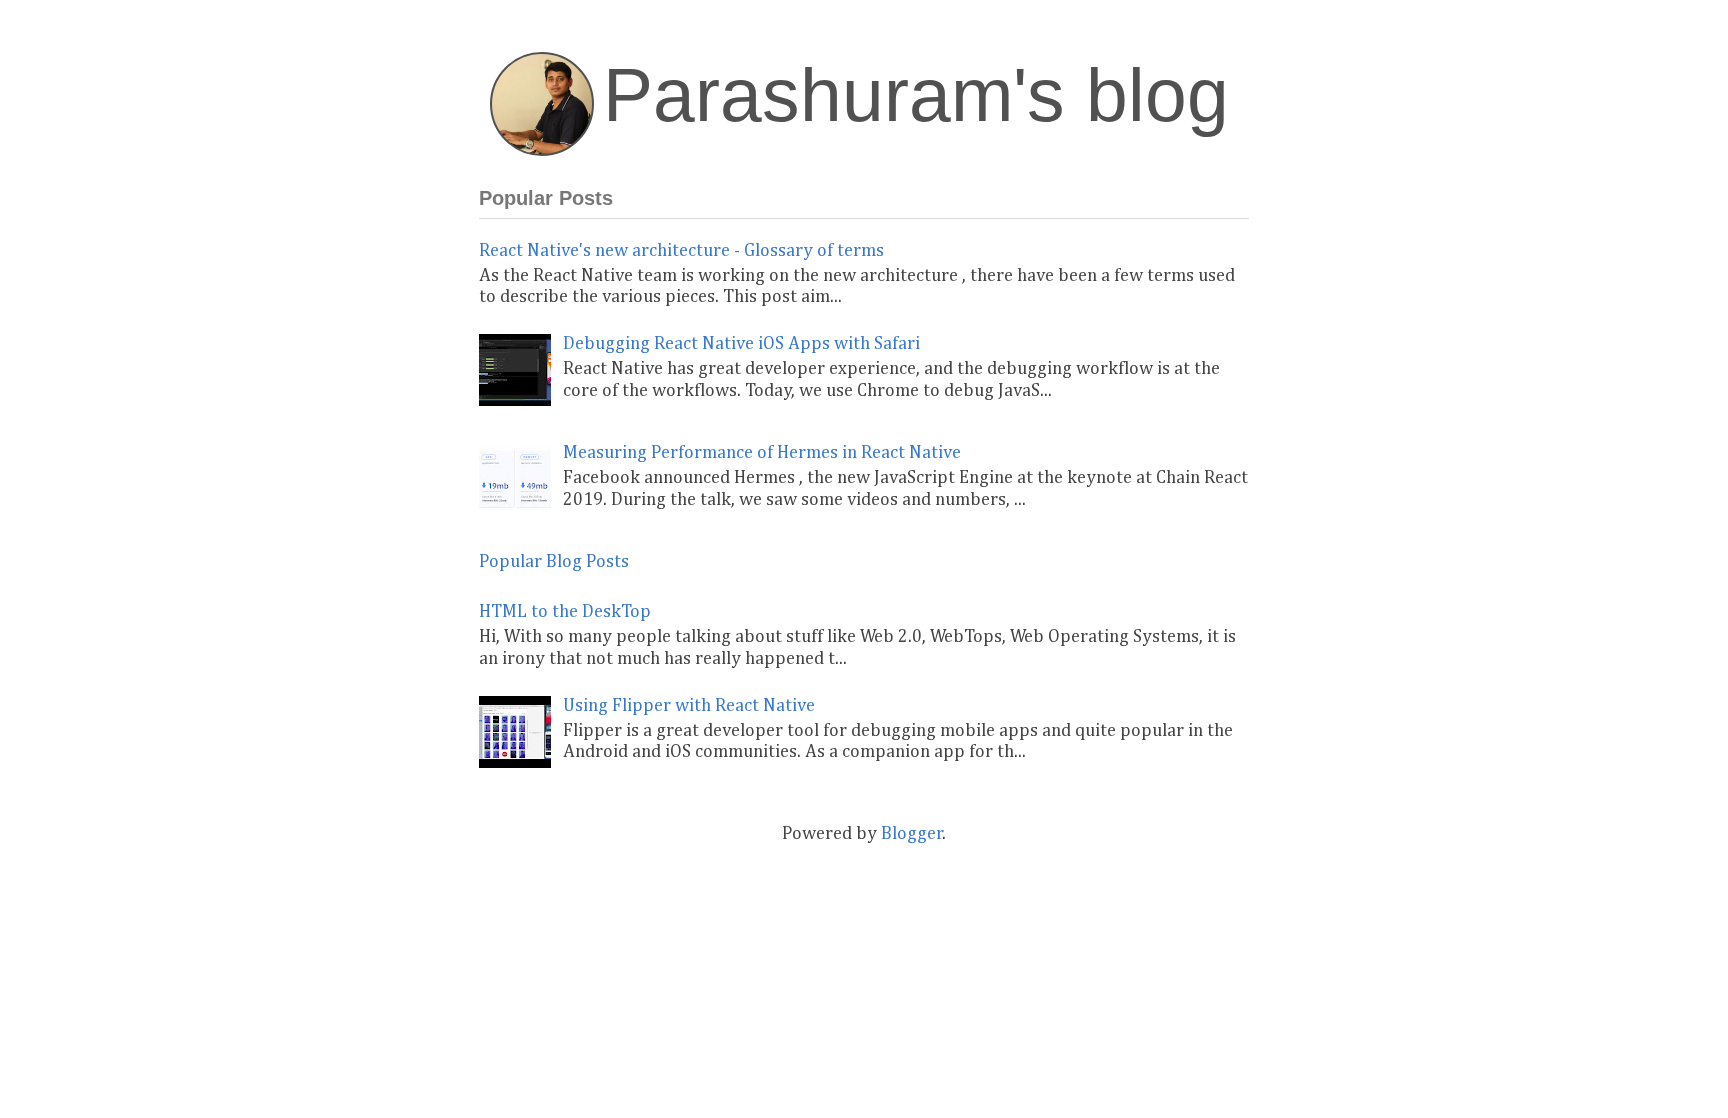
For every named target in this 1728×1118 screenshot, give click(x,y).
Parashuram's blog (916, 95)
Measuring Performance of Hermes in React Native (762, 453)
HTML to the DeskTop (565, 612)
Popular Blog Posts (554, 562)
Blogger (912, 834)
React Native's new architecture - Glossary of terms (681, 251)
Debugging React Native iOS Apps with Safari (741, 344)
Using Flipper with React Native (689, 706)
